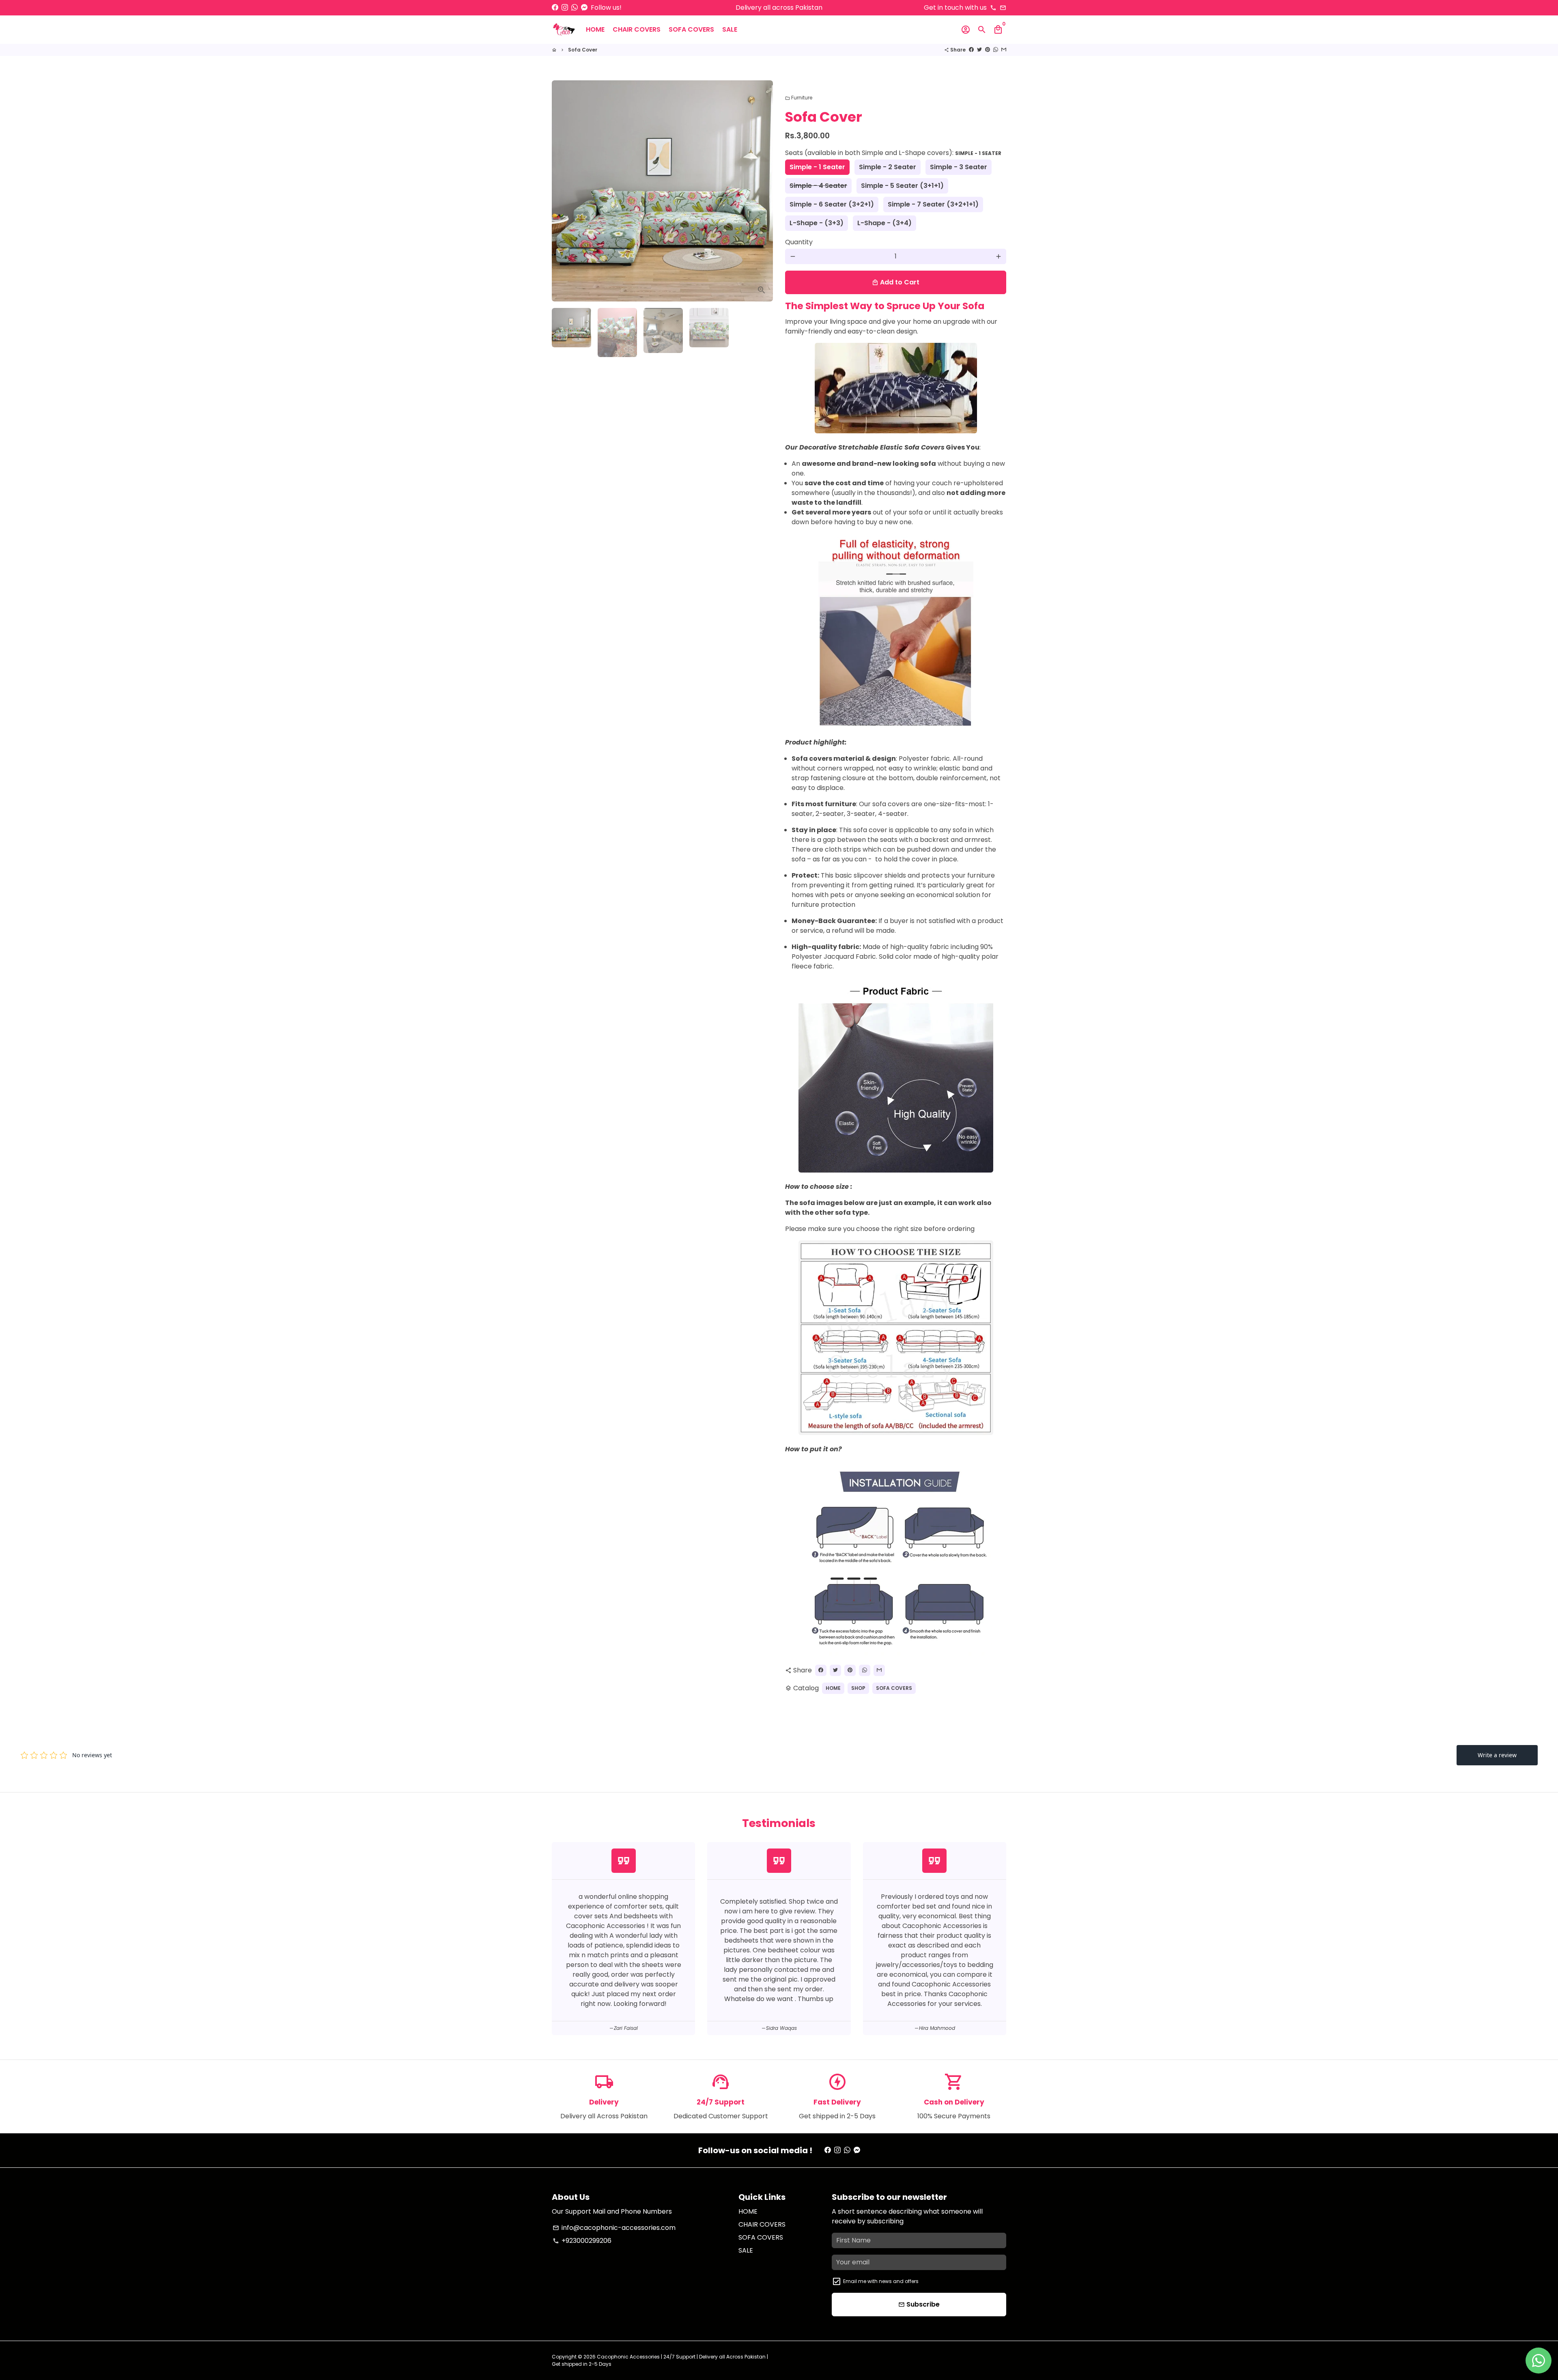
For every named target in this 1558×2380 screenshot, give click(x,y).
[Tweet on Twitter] (979, 50)
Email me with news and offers (881, 2281)
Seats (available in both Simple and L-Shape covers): (893, 153)
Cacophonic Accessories (628, 2357)
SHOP (858, 1688)
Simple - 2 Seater (888, 167)
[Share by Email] (1004, 50)
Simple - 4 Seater (818, 186)
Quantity (799, 242)
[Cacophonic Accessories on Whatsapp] (575, 8)
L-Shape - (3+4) (884, 223)
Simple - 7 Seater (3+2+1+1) (933, 204)
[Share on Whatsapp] (996, 50)
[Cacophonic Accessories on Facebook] (555, 8)
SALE (730, 29)
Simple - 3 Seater (959, 167)
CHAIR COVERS (637, 29)
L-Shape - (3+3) (817, 223)
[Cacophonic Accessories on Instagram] (565, 8)
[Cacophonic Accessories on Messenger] (584, 8)
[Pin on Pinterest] (988, 50)
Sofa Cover (583, 50)
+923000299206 (582, 2241)
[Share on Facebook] (971, 50)
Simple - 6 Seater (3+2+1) (832, 204)
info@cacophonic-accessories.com (614, 2228)
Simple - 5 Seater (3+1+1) (902, 186)
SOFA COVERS (691, 29)
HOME (595, 29)
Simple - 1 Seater (817, 167)
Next (762, 191)
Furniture (799, 98)
